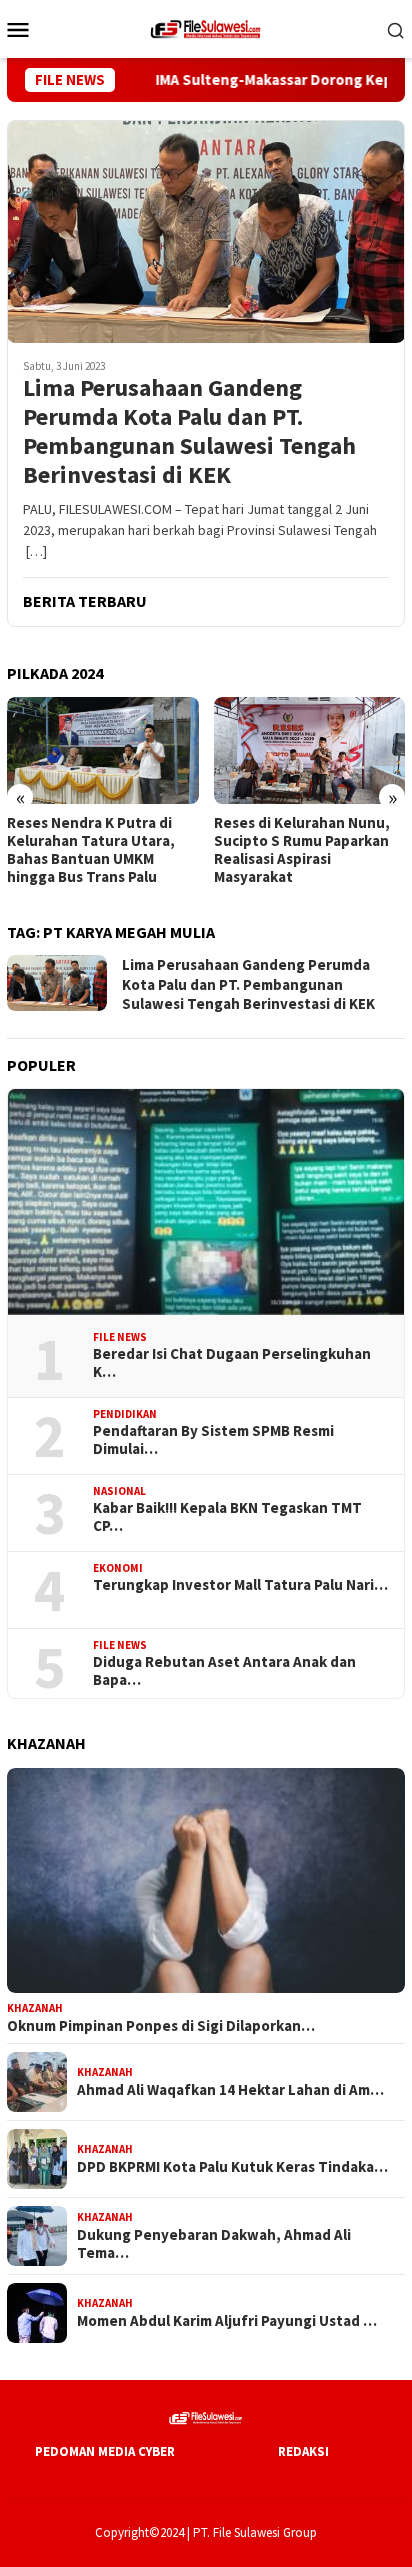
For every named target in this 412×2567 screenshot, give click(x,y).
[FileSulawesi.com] (206, 27)
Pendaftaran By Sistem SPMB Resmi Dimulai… (213, 1440)
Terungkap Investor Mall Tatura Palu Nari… (240, 1585)
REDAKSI (303, 2451)
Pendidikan (125, 1414)
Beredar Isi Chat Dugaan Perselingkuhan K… (232, 1363)
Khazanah (35, 2008)
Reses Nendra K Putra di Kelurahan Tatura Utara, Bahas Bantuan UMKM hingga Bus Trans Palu (91, 850)
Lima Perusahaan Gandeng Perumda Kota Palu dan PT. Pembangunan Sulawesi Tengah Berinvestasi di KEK (189, 431)
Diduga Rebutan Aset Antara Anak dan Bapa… (224, 1671)
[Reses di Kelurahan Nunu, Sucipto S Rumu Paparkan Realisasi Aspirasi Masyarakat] (310, 750)
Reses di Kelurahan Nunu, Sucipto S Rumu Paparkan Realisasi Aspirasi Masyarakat (302, 850)
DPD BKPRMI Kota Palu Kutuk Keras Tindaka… (232, 2167)
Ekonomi (118, 1568)
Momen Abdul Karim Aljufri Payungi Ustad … (227, 2321)
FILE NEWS (120, 1337)
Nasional (119, 1491)
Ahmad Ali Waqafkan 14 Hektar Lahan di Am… (230, 2090)
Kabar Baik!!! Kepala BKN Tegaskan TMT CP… (227, 1517)
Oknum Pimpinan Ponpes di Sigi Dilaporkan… (161, 2026)
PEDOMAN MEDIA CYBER (105, 2451)
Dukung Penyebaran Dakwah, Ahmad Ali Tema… (214, 2244)
